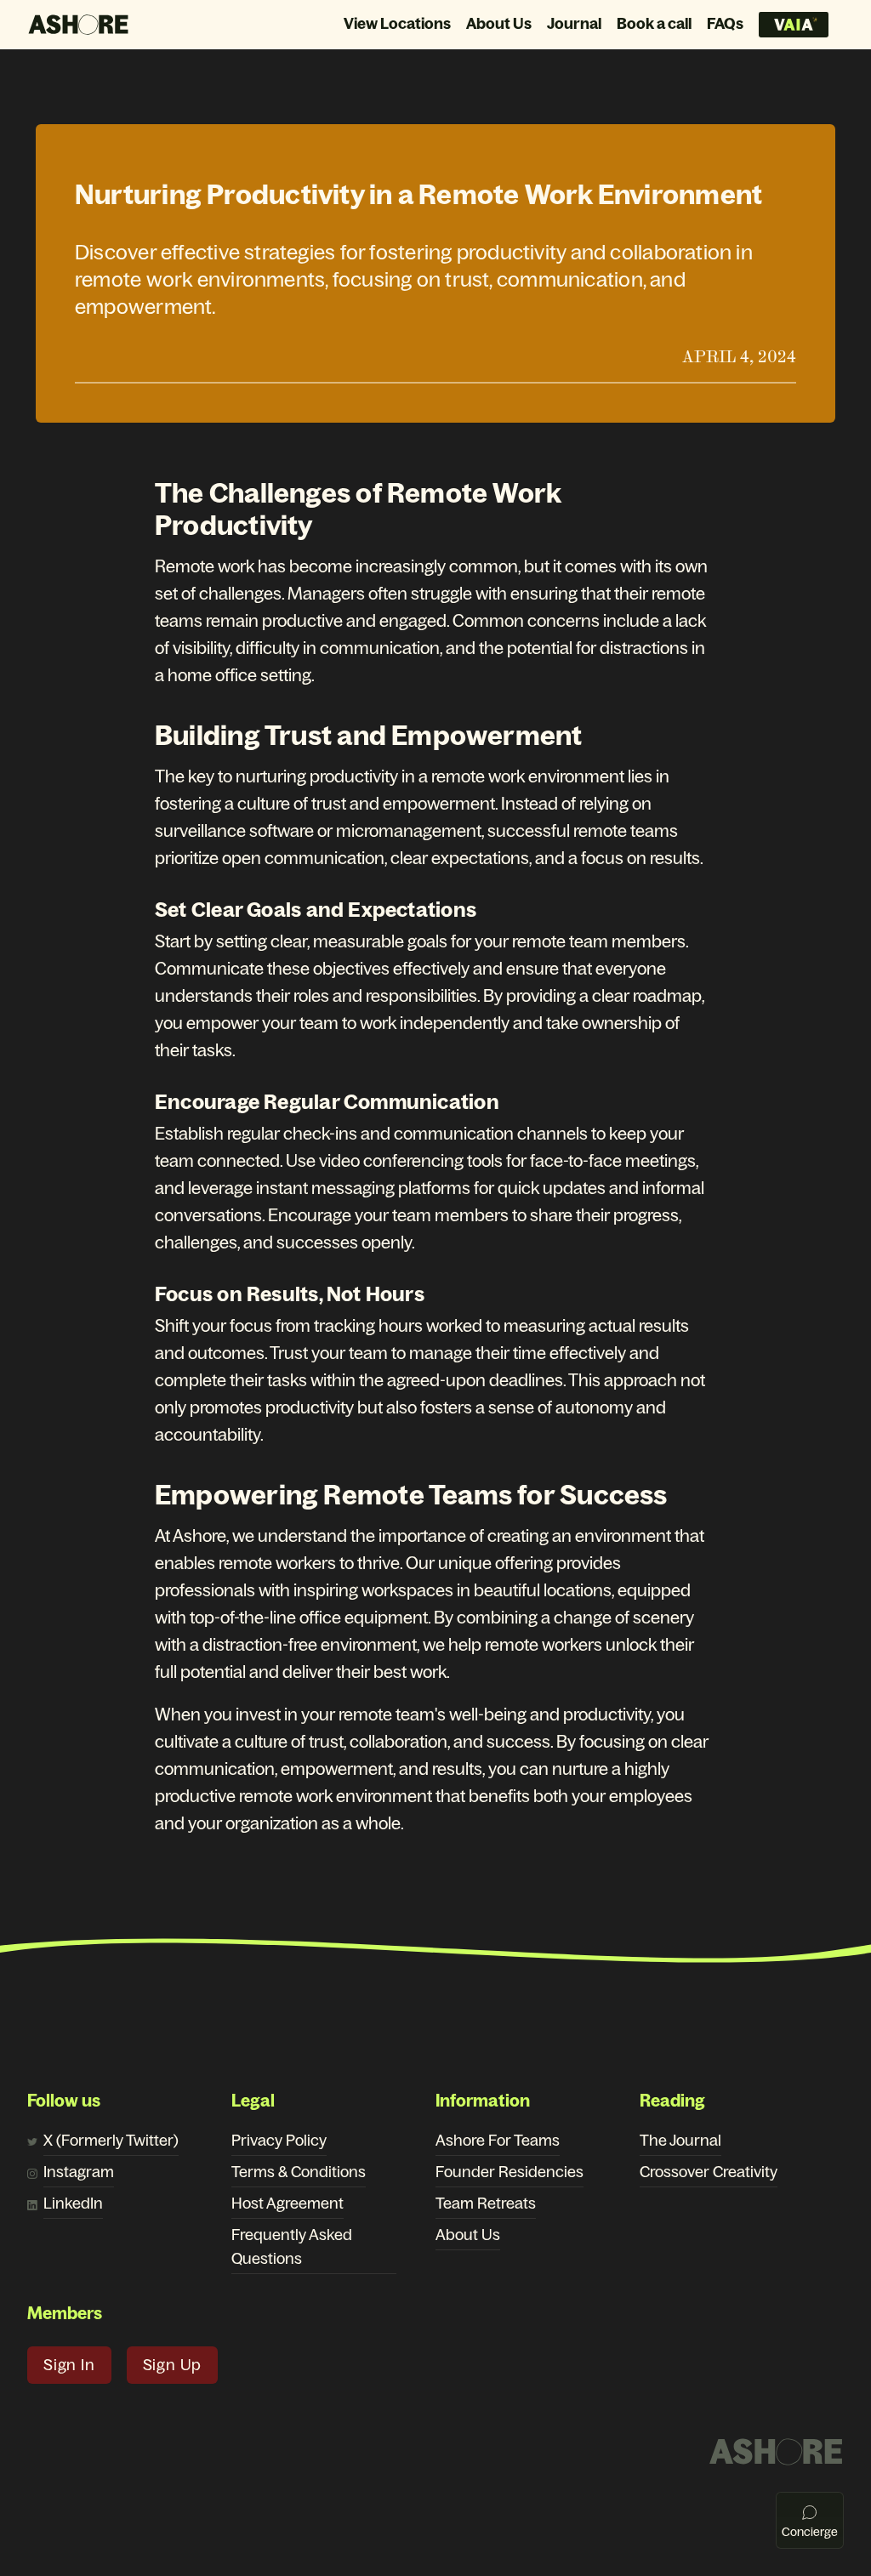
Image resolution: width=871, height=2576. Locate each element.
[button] (69, 2365)
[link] (111, 2142)
